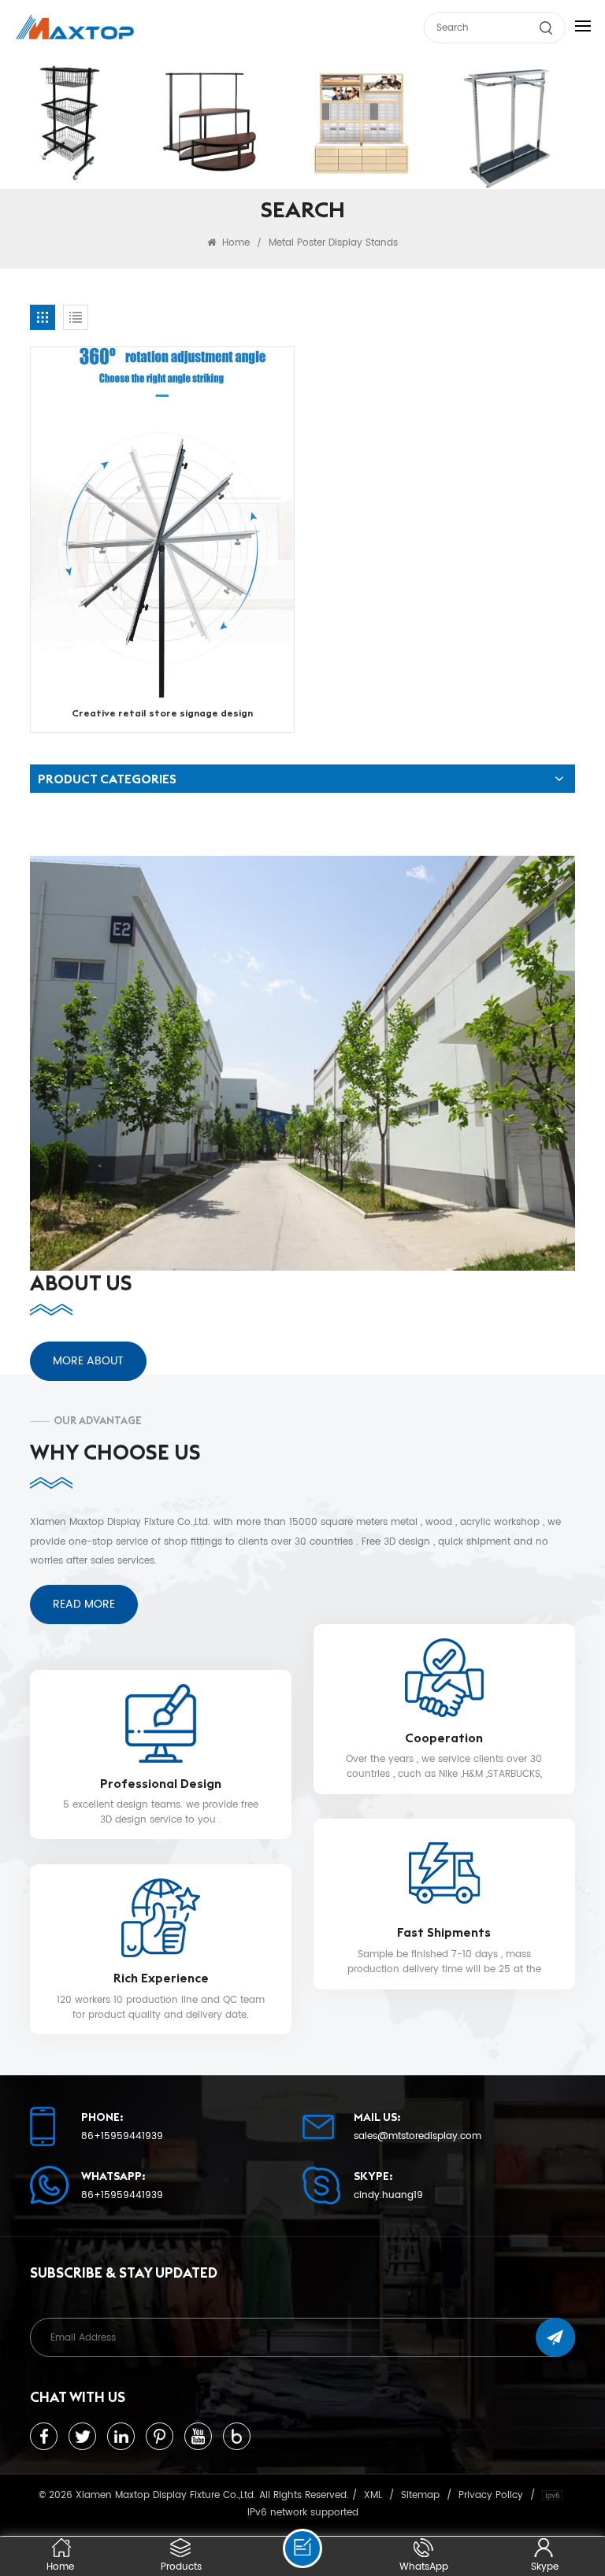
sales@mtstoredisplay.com (418, 2137)
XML (373, 2495)
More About (88, 1361)
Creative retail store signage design (162, 713)
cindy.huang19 (388, 2196)
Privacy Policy (491, 2495)
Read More (84, 1604)
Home (234, 242)
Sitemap (420, 2495)
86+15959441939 (122, 2137)
